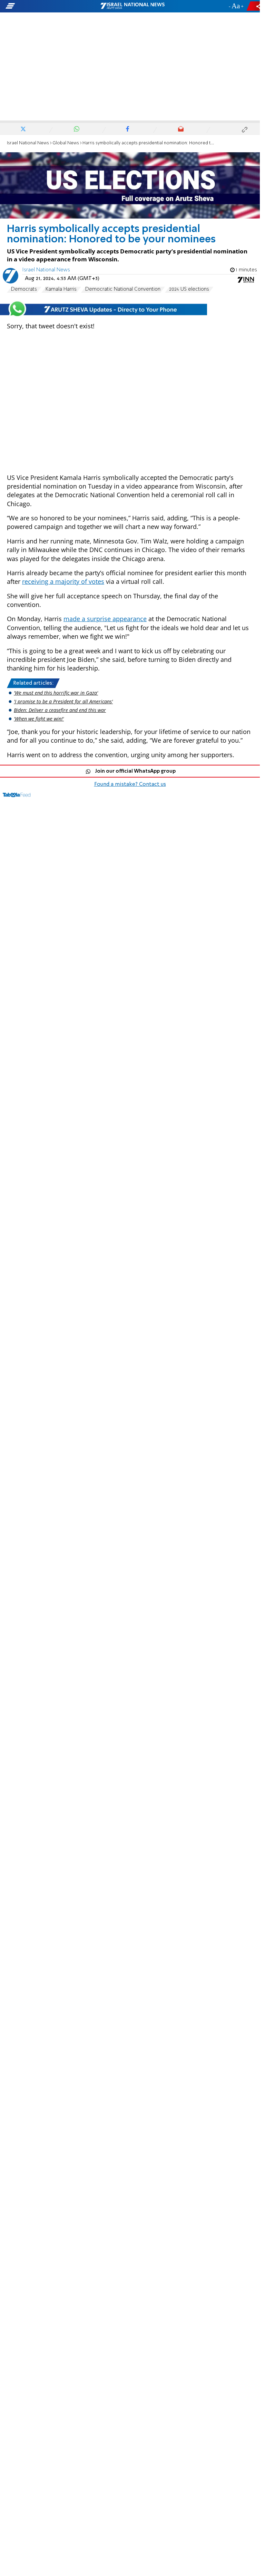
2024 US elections (189, 289)
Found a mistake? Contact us (130, 784)
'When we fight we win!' (39, 719)
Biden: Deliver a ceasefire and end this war (60, 710)
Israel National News (28, 143)
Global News (66, 143)
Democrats (24, 289)
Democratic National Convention (123, 289)
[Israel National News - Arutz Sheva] (132, 6)
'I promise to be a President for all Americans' (63, 701)
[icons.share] (254, 6)
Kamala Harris (61, 289)
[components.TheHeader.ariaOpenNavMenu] (42, 6)
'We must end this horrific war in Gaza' (56, 693)
